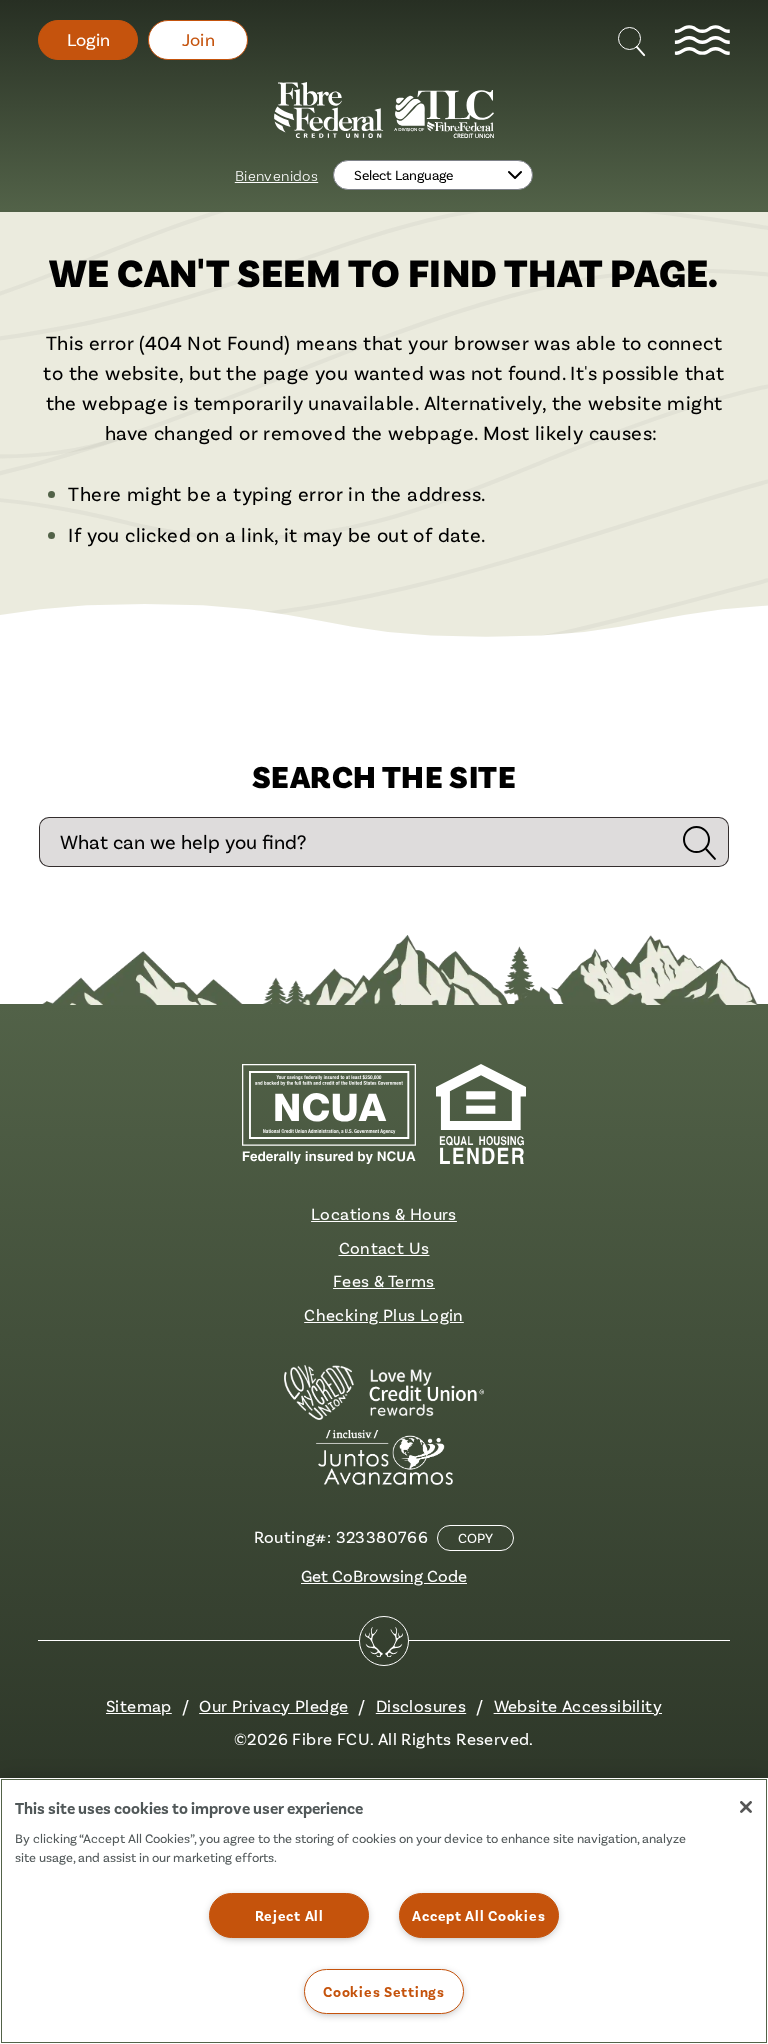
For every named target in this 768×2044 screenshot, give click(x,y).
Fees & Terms (384, 1280)
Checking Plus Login (384, 1314)
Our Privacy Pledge (273, 1705)
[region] (384, 1911)
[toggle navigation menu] (702, 40)
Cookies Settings (384, 1991)
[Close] (746, 1807)
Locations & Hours (384, 1213)
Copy (475, 1538)
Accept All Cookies (478, 1915)
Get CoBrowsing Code (384, 1575)
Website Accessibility (578, 1705)
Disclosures (421, 1705)
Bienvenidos (276, 175)
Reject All (289, 1915)
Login (88, 39)
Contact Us (384, 1247)
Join (199, 39)
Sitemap (139, 1705)
